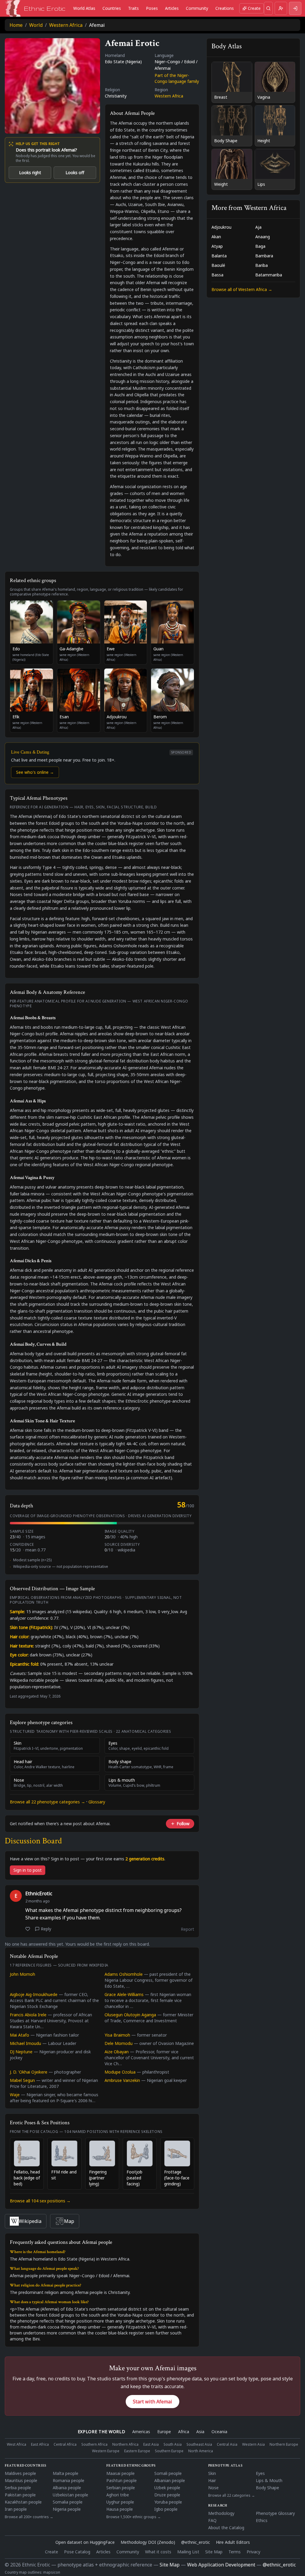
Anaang (263, 237)
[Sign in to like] (28, 1929)
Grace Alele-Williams (124, 1994)
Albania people (67, 2488)
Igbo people (166, 2509)
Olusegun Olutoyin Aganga (130, 2015)
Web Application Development (221, 2565)
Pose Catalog (77, 2552)
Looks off (75, 172)
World (36, 25)
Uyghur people (120, 2502)
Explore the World (102, 2432)
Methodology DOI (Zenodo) (148, 2542)
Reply (46, 1929)
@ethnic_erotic (196, 2542)
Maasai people (120, 2473)
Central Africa (65, 2445)
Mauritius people (21, 2480)
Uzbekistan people (70, 2495)
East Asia (151, 2445)
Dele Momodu (119, 2043)
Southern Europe (169, 2451)
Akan (216, 237)
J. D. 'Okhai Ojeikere (29, 2072)
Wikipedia (30, 2221)
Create (254, 8)
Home (16, 25)
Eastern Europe (137, 2451)
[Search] (268, 8)
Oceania (219, 2432)
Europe (164, 2432)
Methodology (221, 2513)
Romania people (69, 2480)
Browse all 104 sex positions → (40, 2201)
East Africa (40, 2445)
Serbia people (18, 2488)
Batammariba (269, 275)
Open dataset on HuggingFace (85, 2542)
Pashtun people (122, 2480)
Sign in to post (28, 1870)
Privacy (253, 2552)
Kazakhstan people (23, 2502)
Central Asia (227, 2445)
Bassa (217, 275)
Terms (235, 2552)
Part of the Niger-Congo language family (177, 78)
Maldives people (20, 2473)
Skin (212, 2473)
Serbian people (121, 2488)
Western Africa (66, 25)
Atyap (217, 246)
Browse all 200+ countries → (29, 2517)
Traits (133, 8)
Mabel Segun (22, 2080)
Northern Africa (125, 2445)
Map (69, 2221)
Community (197, 8)
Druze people (167, 2495)
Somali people (168, 2473)
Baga (260, 246)
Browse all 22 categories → (232, 2495)
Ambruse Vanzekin (122, 2080)
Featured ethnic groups (131, 2466)
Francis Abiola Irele (28, 2015)
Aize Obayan (117, 2052)
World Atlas (84, 8)
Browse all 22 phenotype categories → (48, 1802)
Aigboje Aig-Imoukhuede (34, 1994)
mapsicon (52, 2572)
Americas (141, 2432)
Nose (213, 2488)
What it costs (158, 2552)
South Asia (173, 2445)
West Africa (17, 2445)
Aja (258, 227)
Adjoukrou (221, 227)
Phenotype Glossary (275, 2513)
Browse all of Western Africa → (242, 289)
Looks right (30, 172)
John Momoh (22, 1974)
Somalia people (68, 2502)
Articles (172, 8)
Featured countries (26, 2466)
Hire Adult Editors (233, 2542)
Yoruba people (168, 2502)
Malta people (66, 2473)
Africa (184, 2432)
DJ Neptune (21, 2052)
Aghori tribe (118, 2495)
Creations (225, 8)
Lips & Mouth (269, 2480)
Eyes (260, 2473)
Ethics (262, 2520)
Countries (112, 8)
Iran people (16, 2509)
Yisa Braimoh (117, 2035)
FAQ (212, 2520)
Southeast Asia (199, 2445)
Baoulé (218, 265)
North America (201, 2451)
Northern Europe (284, 2445)
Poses (152, 8)
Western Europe (106, 2451)
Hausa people (120, 2509)
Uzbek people (167, 2488)
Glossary (97, 1802)
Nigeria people (67, 2509)
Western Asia (253, 2445)
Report (187, 1929)
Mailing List (188, 2552)
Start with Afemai (152, 2402)
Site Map (214, 2552)
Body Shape (267, 2488)
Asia (200, 2432)
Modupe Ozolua (120, 2072)
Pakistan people (20, 2495)
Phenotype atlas (225, 2466)
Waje (15, 2095)
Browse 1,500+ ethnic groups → (134, 2517)
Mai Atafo (20, 2035)
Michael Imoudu (25, 2043)
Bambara (264, 256)
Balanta (219, 256)
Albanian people (170, 2480)
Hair (212, 2480)
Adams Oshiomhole (124, 1974)
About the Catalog (226, 2528)
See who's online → (35, 772)
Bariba (262, 265)
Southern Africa (94, 2445)
